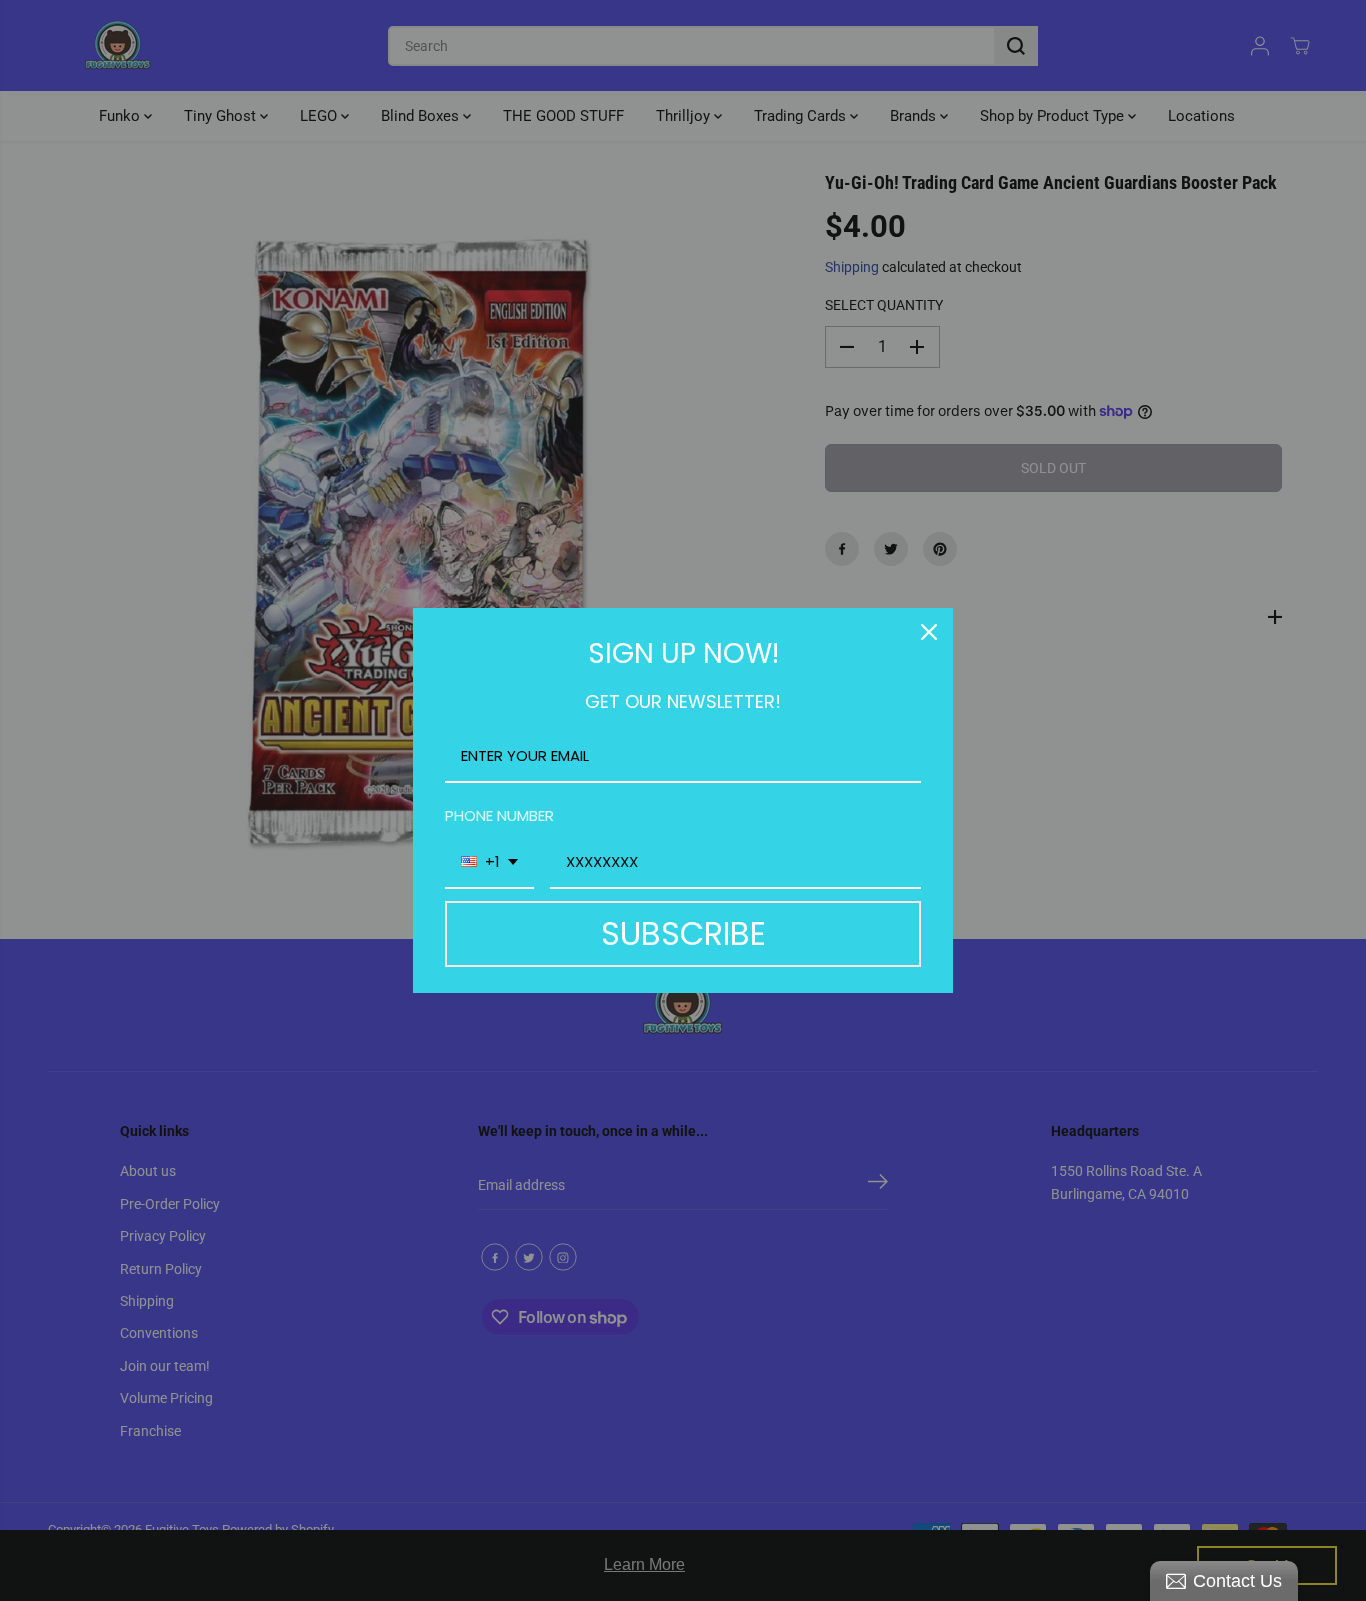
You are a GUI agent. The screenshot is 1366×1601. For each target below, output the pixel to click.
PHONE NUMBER (499, 815)
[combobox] (489, 863)
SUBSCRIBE (683, 933)
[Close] (929, 632)
